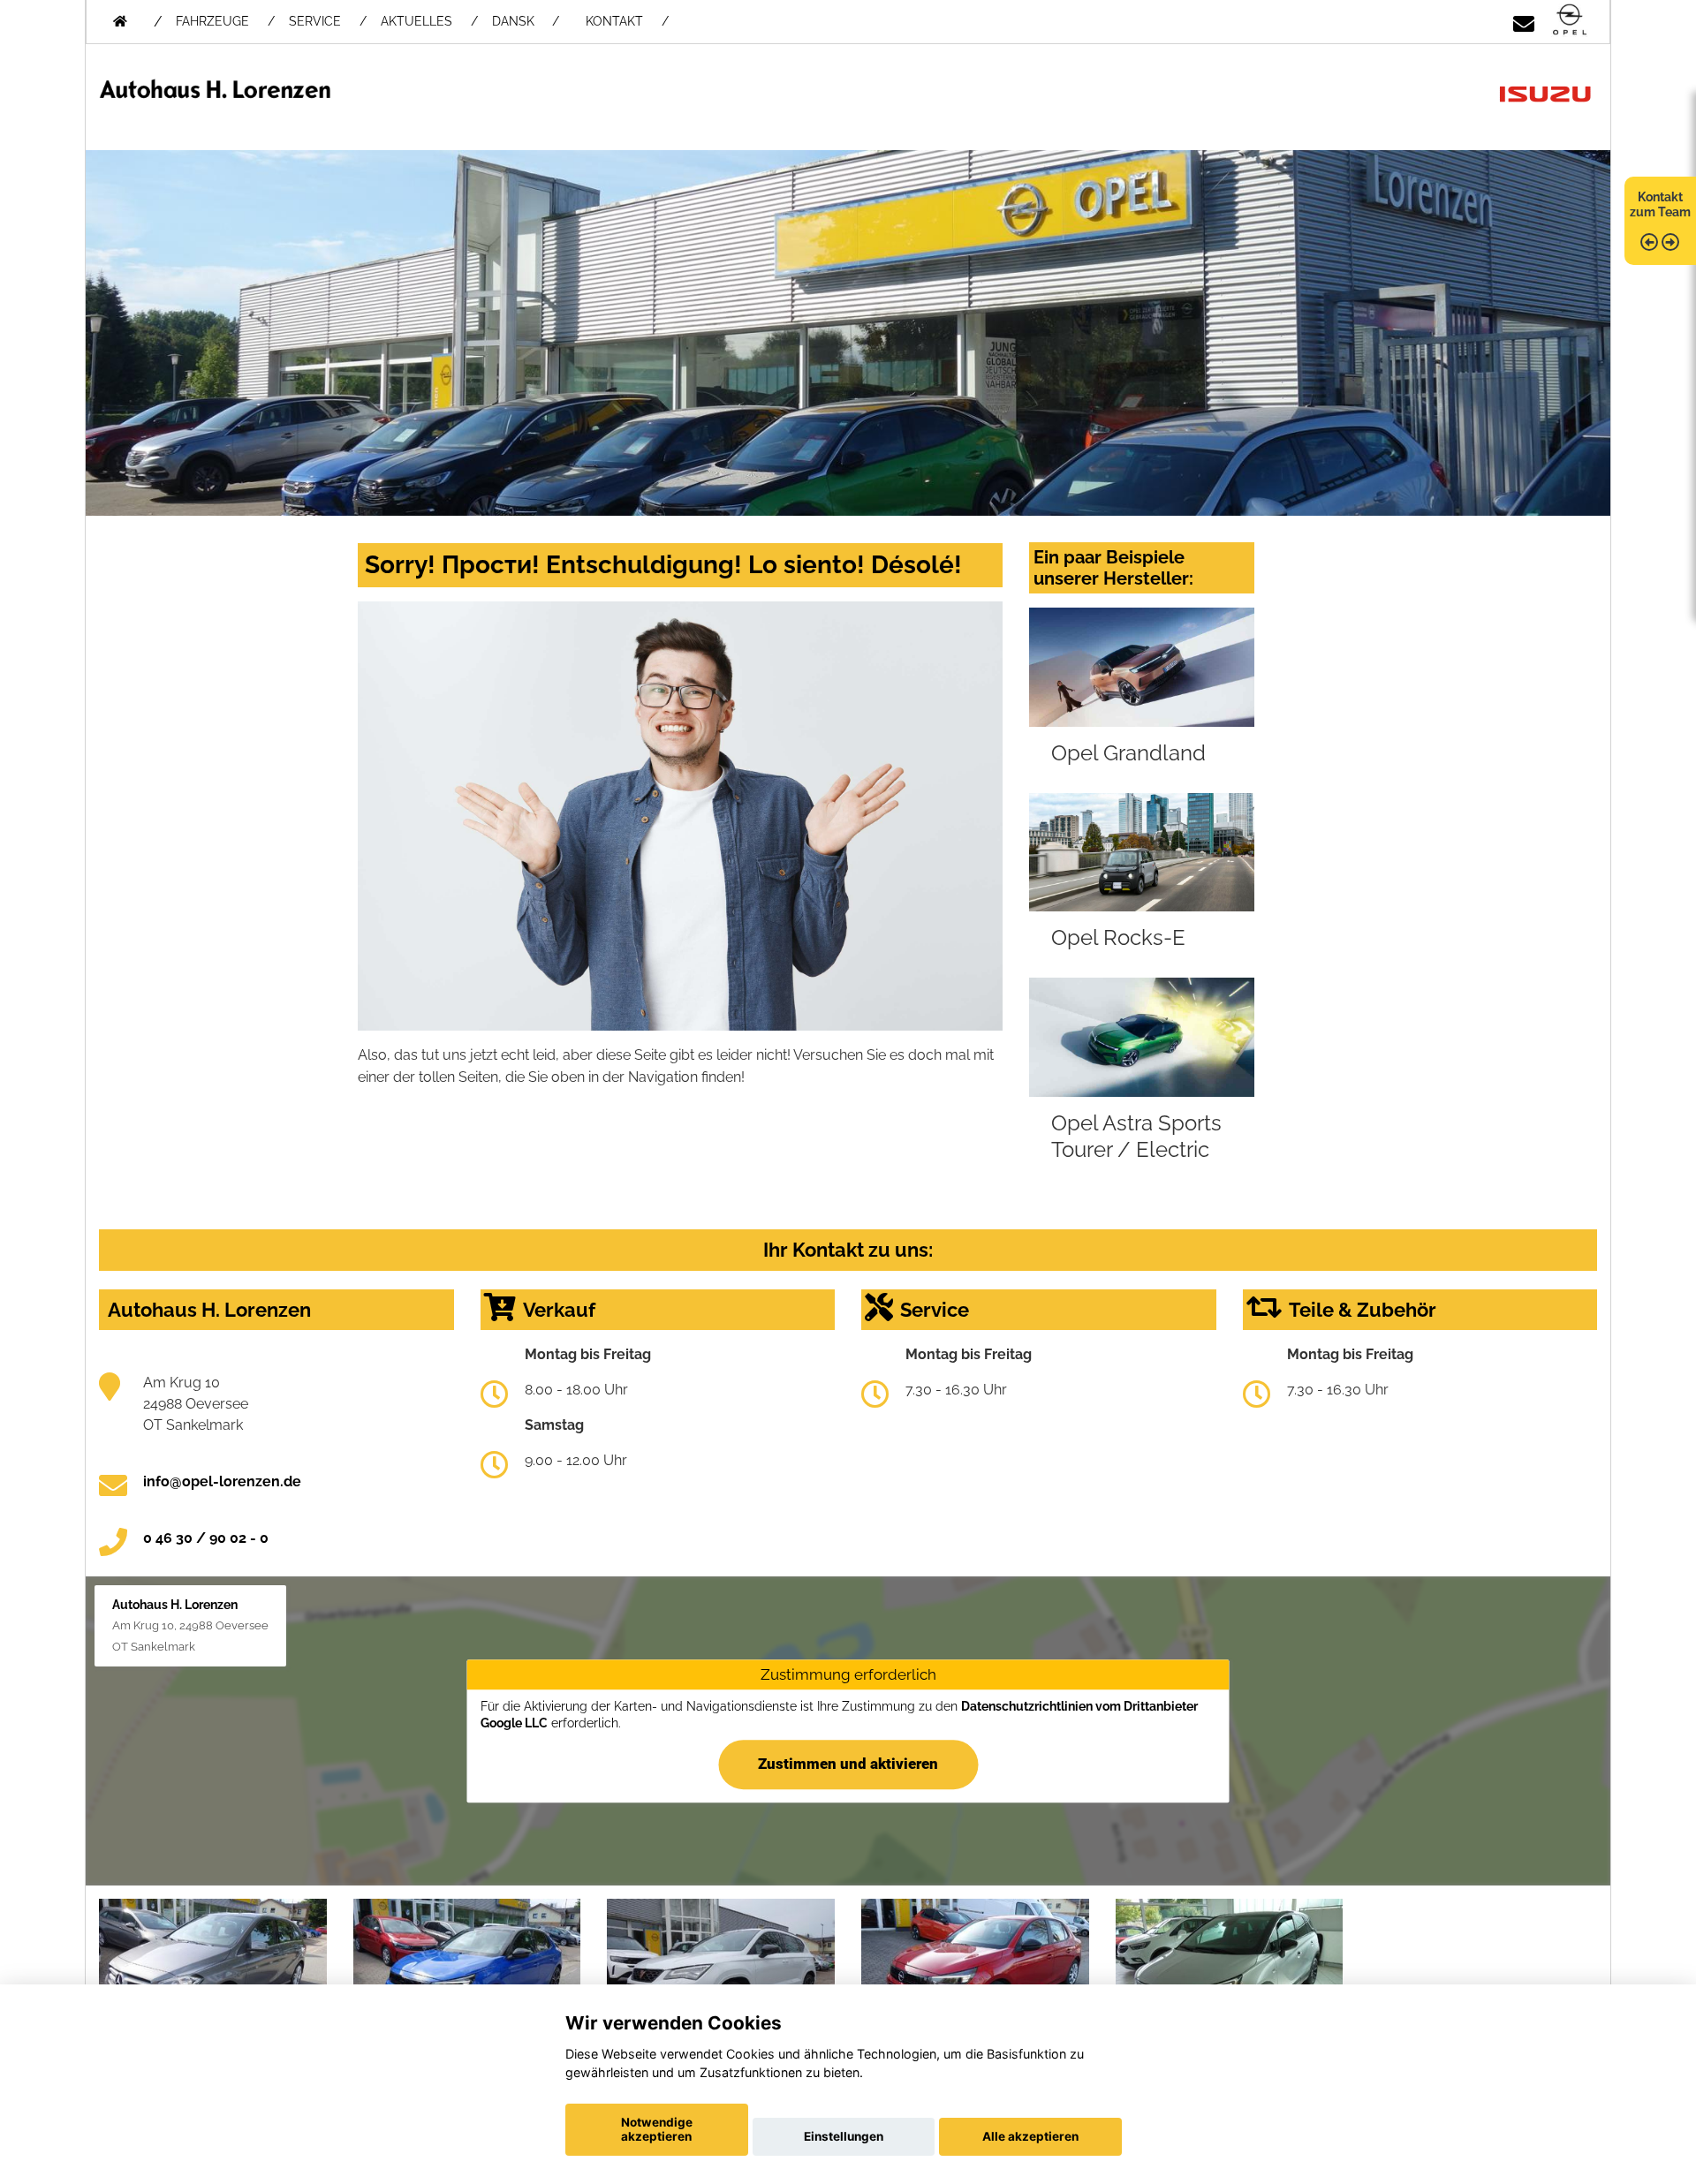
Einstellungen (844, 2136)
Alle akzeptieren (1030, 2136)
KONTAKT (614, 21)
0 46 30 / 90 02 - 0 (206, 1538)
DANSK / (526, 21)
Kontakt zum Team (1660, 204)
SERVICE (315, 21)
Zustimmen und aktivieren (848, 1764)
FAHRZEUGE (212, 21)
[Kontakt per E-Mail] (1524, 21)
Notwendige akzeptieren (657, 2129)
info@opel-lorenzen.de (222, 1481)
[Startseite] (1570, 21)
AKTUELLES (416, 21)
